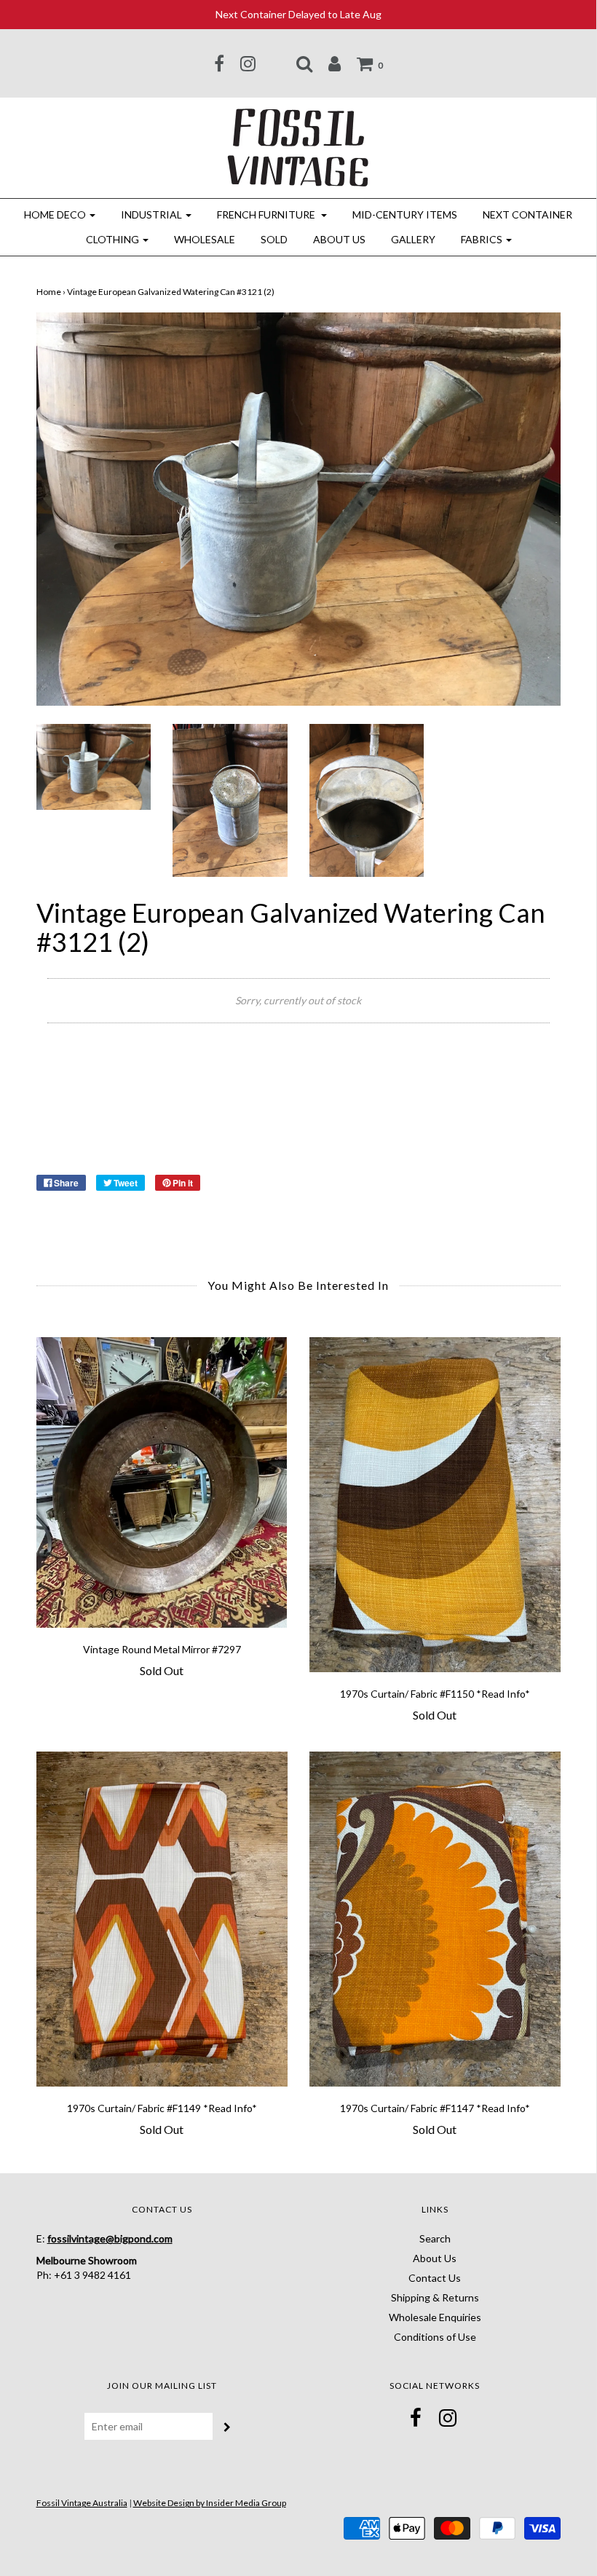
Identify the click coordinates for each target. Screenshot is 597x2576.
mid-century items (405, 214)
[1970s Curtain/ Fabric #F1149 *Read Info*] (162, 1919)
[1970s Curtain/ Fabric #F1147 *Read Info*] (435, 1919)
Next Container (527, 214)
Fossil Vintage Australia (82, 2503)
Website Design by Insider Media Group (210, 2503)
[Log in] (335, 63)
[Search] (304, 63)
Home (49, 292)
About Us (339, 239)
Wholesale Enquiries (435, 2317)
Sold (274, 239)
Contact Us (435, 2278)
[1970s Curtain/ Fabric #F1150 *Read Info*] (435, 1505)
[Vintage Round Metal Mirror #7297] (162, 1482)
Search (435, 2238)
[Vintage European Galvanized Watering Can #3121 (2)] (94, 766)
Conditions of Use (435, 2337)
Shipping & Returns (435, 2297)
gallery (413, 239)
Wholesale (205, 239)
